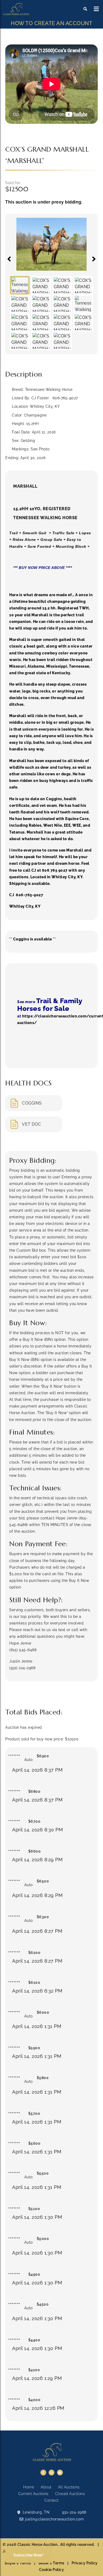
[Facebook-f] (43, 2473)
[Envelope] (60, 2473)
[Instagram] (51, 2473)
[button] (97, 9)
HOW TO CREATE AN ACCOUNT (51, 23)
